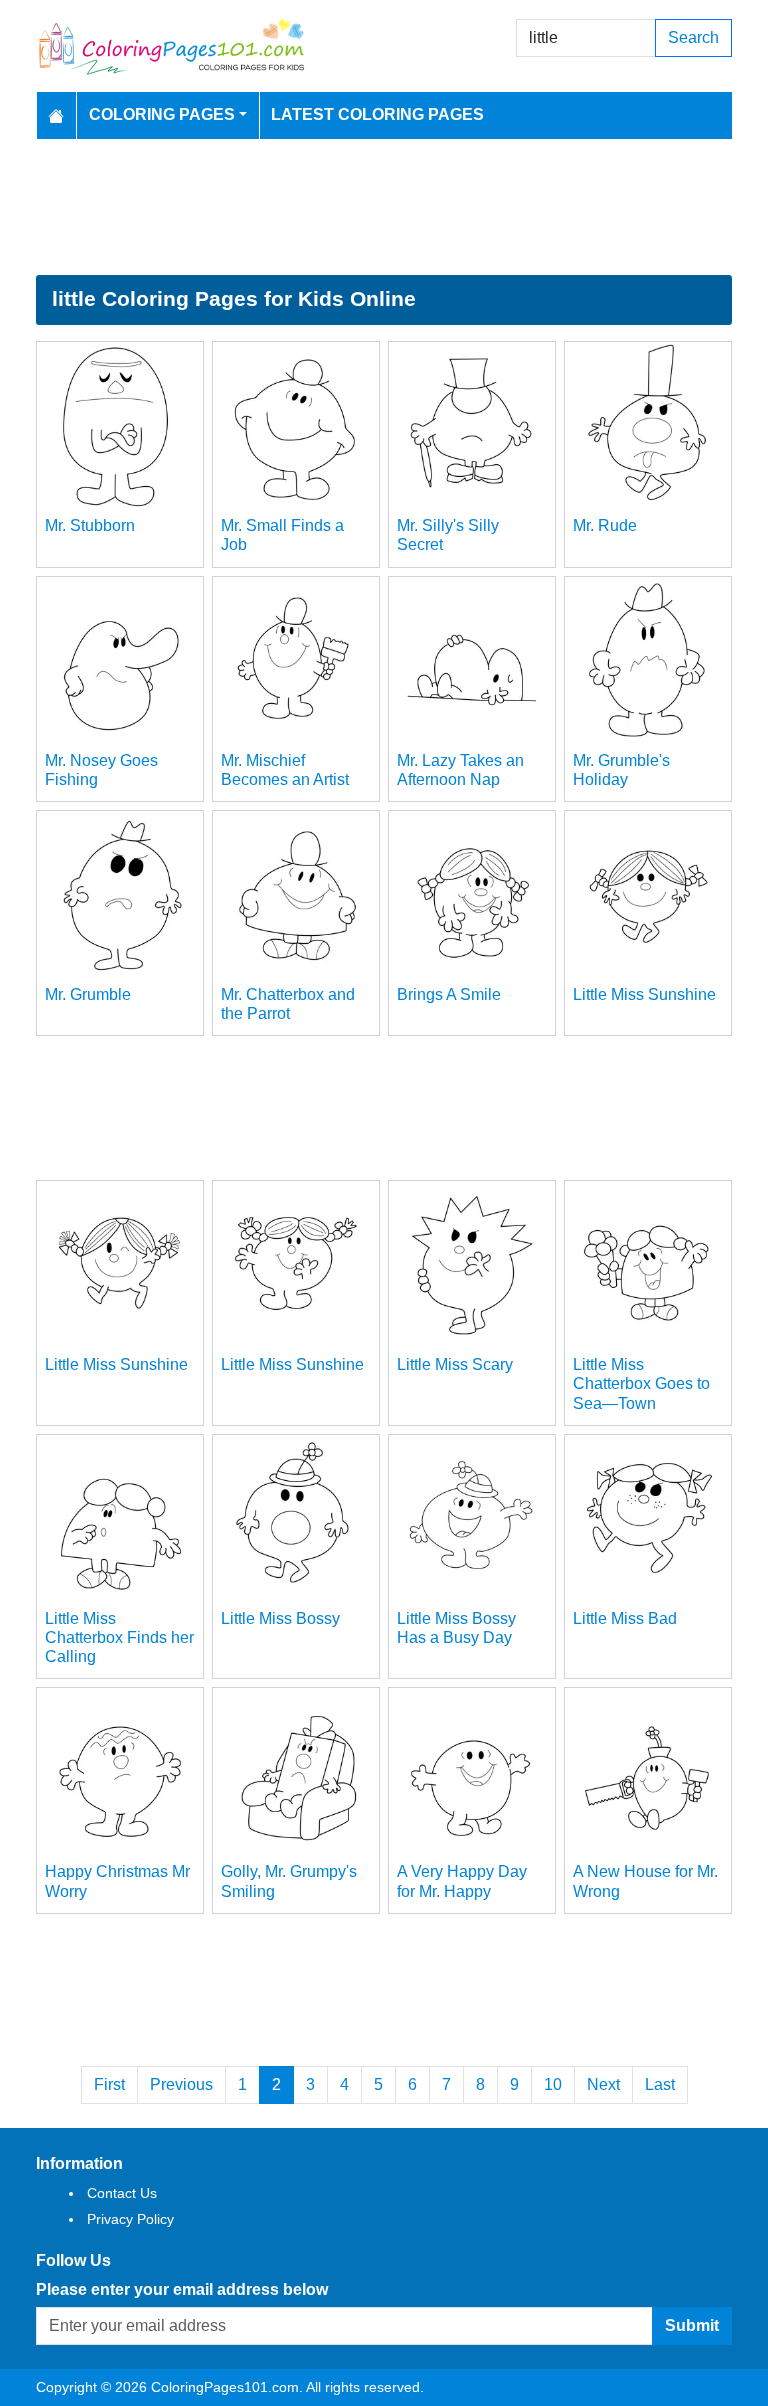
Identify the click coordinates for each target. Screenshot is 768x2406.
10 (553, 2084)
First (109, 2084)
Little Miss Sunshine (644, 994)
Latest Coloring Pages (377, 114)
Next (603, 2084)
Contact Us (122, 2193)
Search (693, 37)
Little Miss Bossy (280, 1618)
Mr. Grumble (88, 994)
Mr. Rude (605, 525)
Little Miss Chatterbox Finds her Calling (119, 1637)
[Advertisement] (384, 207)
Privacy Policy (130, 2219)
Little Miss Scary (455, 1364)
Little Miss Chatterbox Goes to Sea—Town (641, 1383)
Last (660, 2084)
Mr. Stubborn (90, 525)
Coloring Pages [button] (162, 114)
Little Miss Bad (625, 1618)
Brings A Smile (449, 994)
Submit (692, 2325)
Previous (181, 2084)
